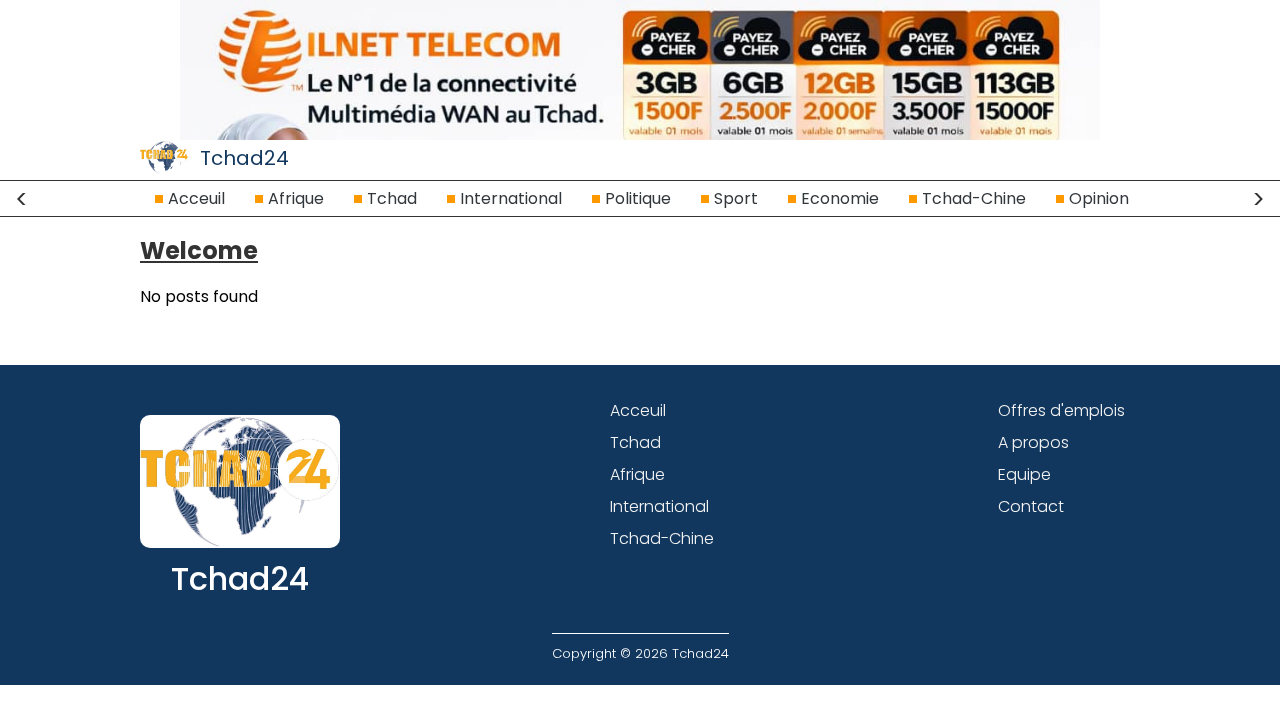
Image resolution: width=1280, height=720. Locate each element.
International (511, 198)
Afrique (296, 198)
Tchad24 (244, 158)
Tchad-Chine (974, 198)
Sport (736, 198)
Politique (638, 198)
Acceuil (196, 198)
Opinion (1099, 198)
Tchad (392, 198)
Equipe (1024, 474)
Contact (1031, 506)
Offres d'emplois (1061, 410)
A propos (1033, 442)
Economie (840, 198)
